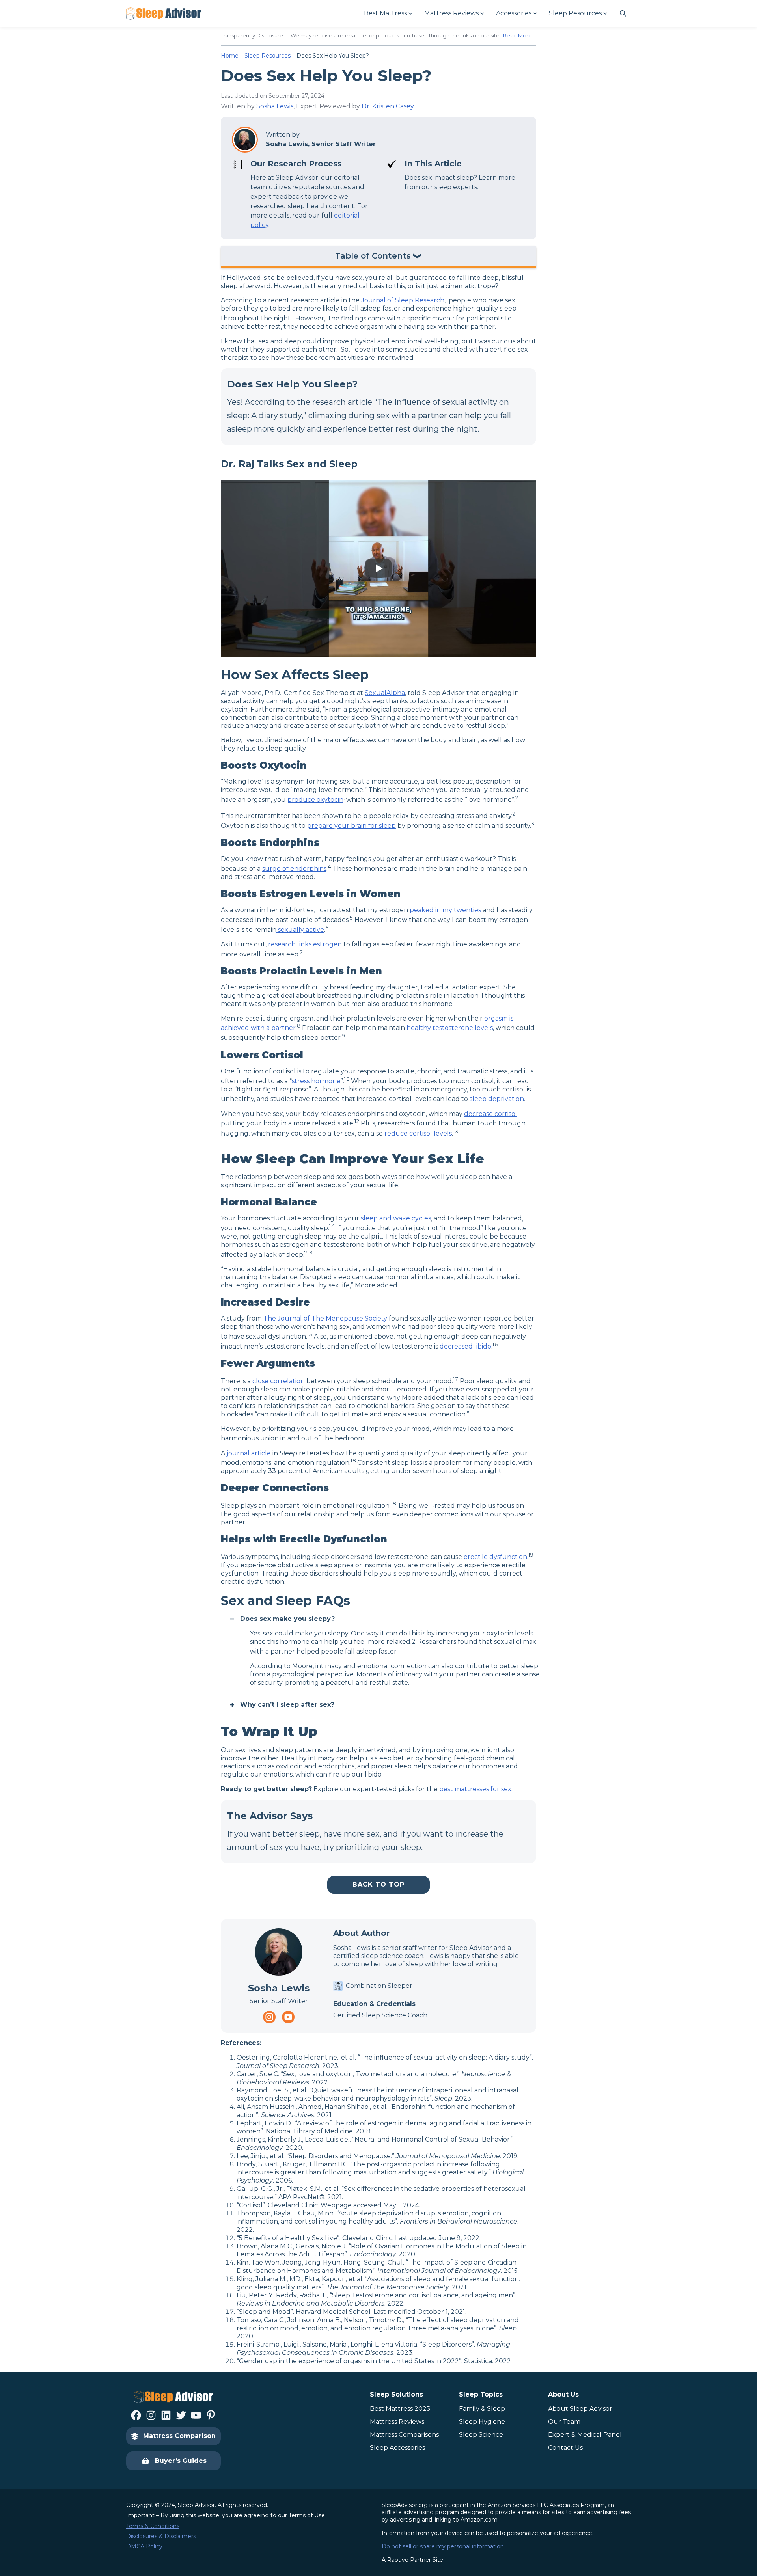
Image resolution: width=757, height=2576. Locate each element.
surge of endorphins (294, 869)
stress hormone (316, 1081)
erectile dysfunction (495, 1557)
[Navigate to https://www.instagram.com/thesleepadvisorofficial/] (269, 2017)
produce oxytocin (315, 800)
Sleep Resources (268, 56)
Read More (517, 35)
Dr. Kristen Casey (388, 106)
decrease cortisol (491, 1114)
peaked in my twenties (445, 910)
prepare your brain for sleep (351, 826)
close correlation (279, 1381)
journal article (249, 1453)
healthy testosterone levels (450, 1028)
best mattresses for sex (475, 1789)
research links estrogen (305, 944)
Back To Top (378, 1884)
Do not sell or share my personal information (443, 2546)
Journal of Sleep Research (403, 300)
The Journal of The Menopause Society (325, 1318)
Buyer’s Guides (181, 2461)
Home (230, 56)
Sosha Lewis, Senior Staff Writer (321, 144)
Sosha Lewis (275, 106)
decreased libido (465, 1346)
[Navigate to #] (623, 13)
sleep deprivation (497, 1099)
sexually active (300, 930)
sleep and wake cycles (396, 1218)
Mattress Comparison (179, 2436)
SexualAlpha (385, 693)
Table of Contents (373, 256)
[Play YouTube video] (378, 568)
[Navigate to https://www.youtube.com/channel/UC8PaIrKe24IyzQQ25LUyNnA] (288, 2017)
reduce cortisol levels (418, 1133)
